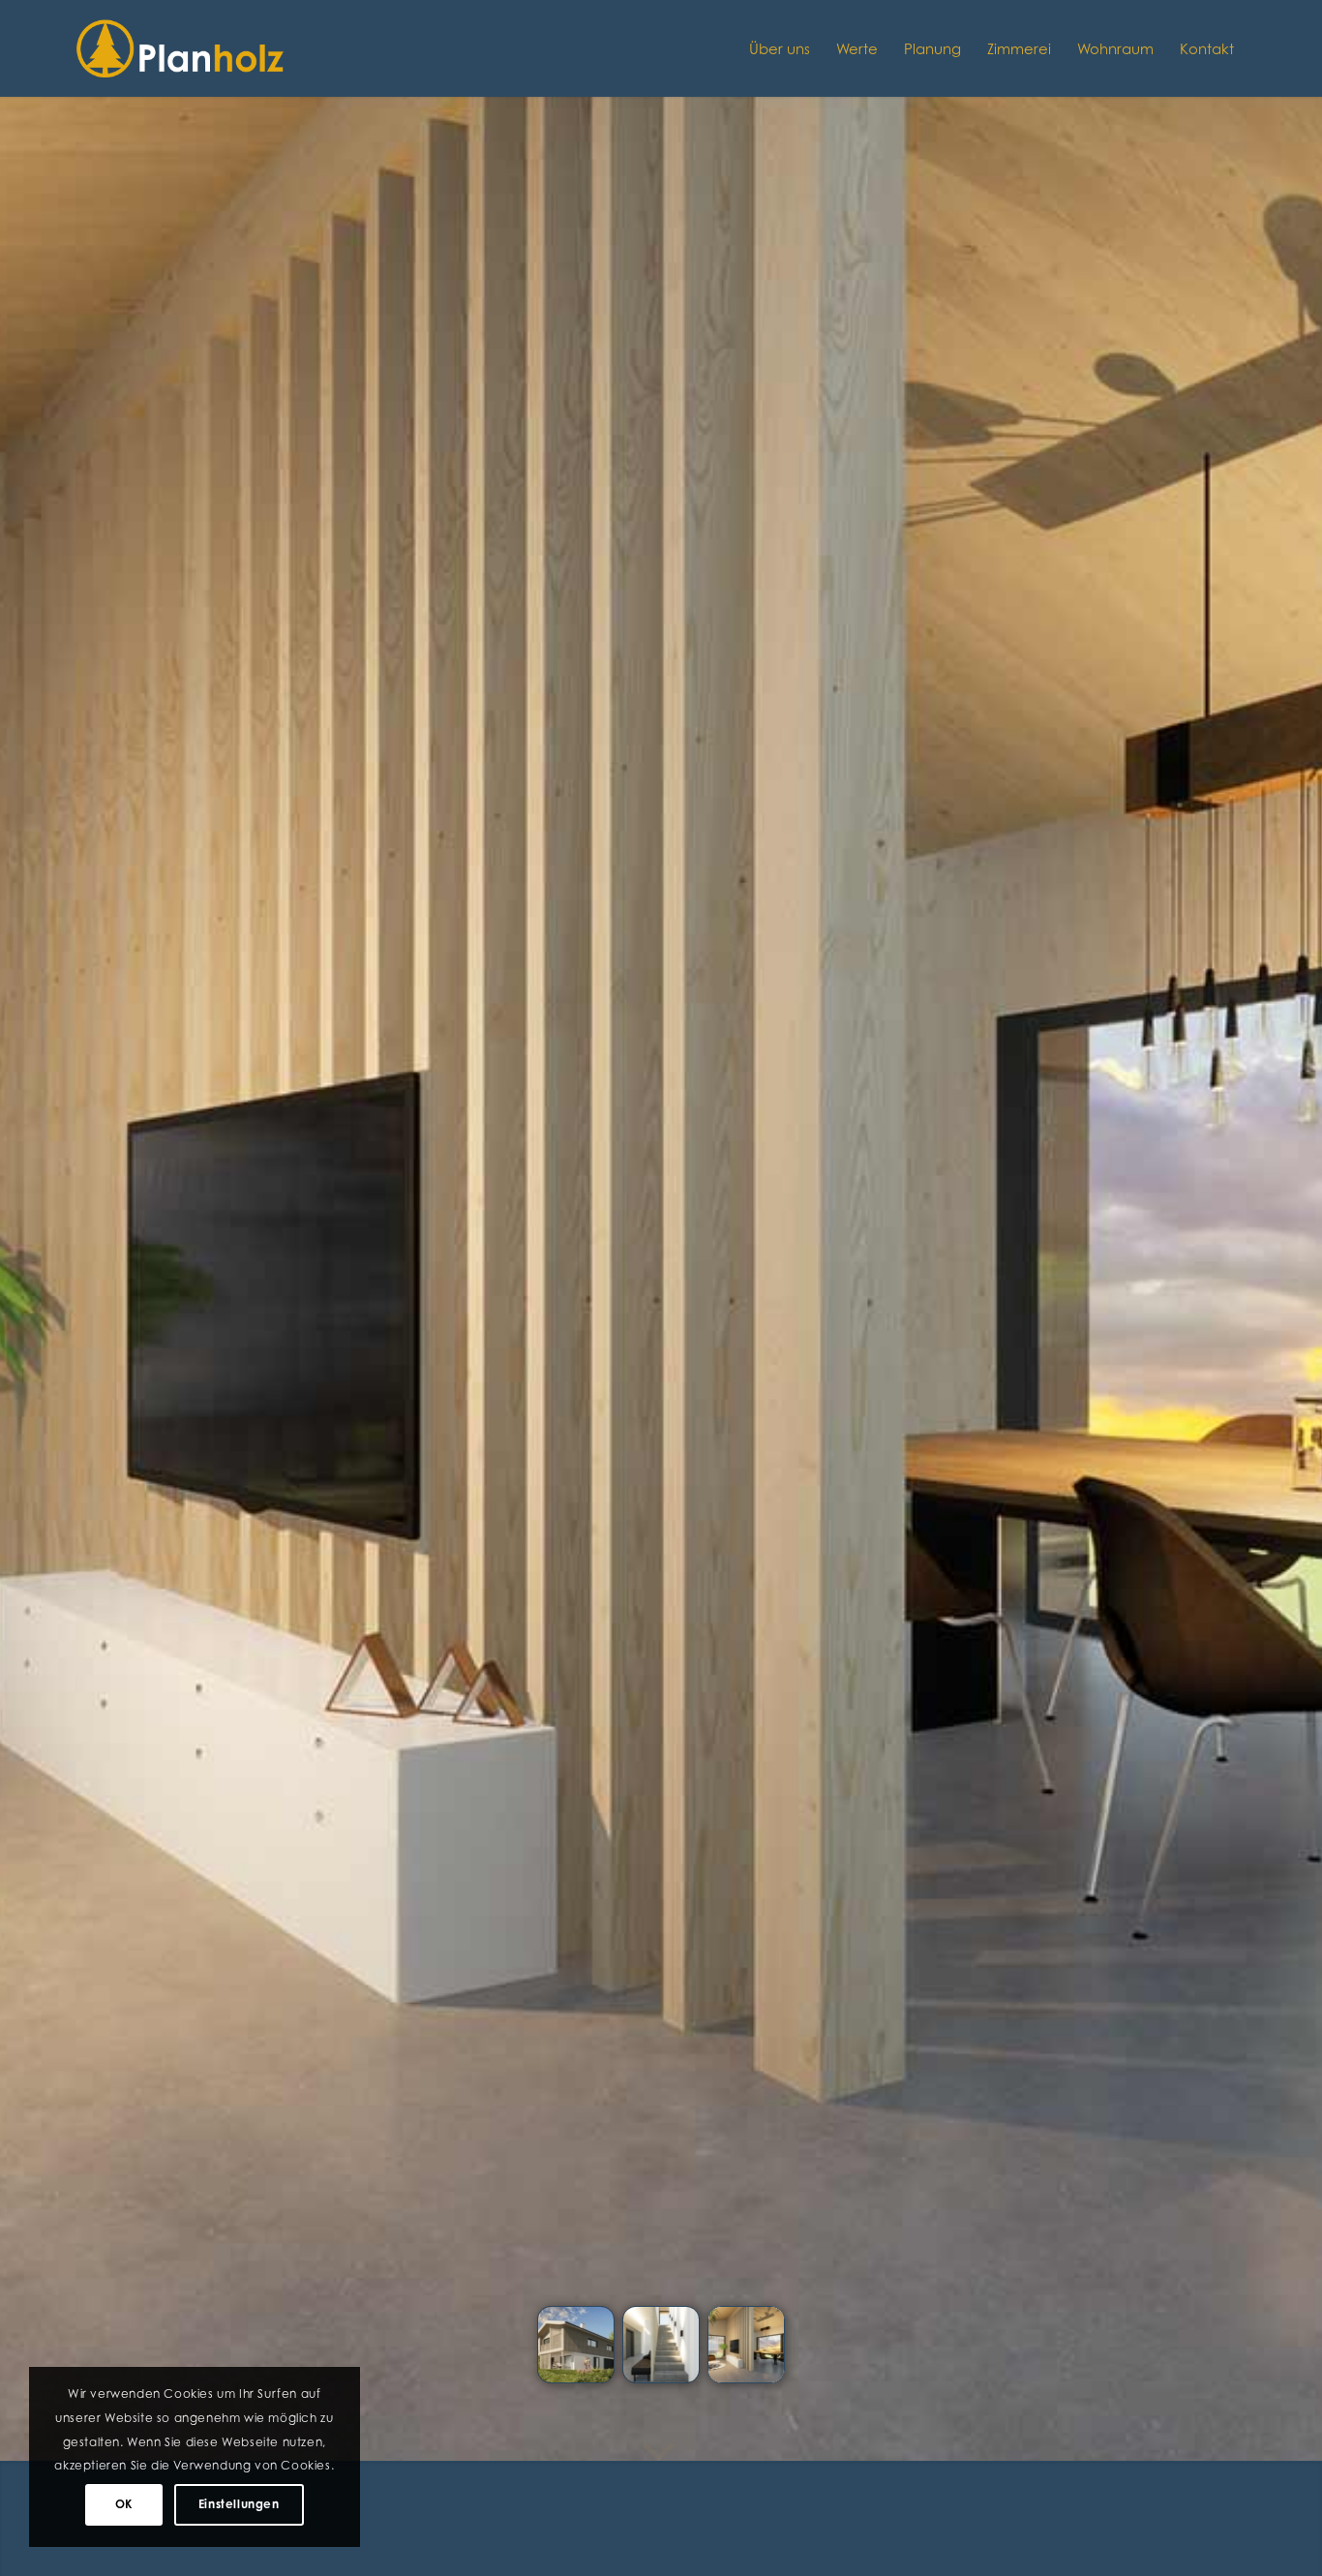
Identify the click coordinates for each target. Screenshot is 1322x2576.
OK (124, 2504)
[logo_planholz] (181, 48)
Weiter (1278, 1221)
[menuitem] (780, 48)
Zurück (44, 1221)
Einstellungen (239, 2504)
